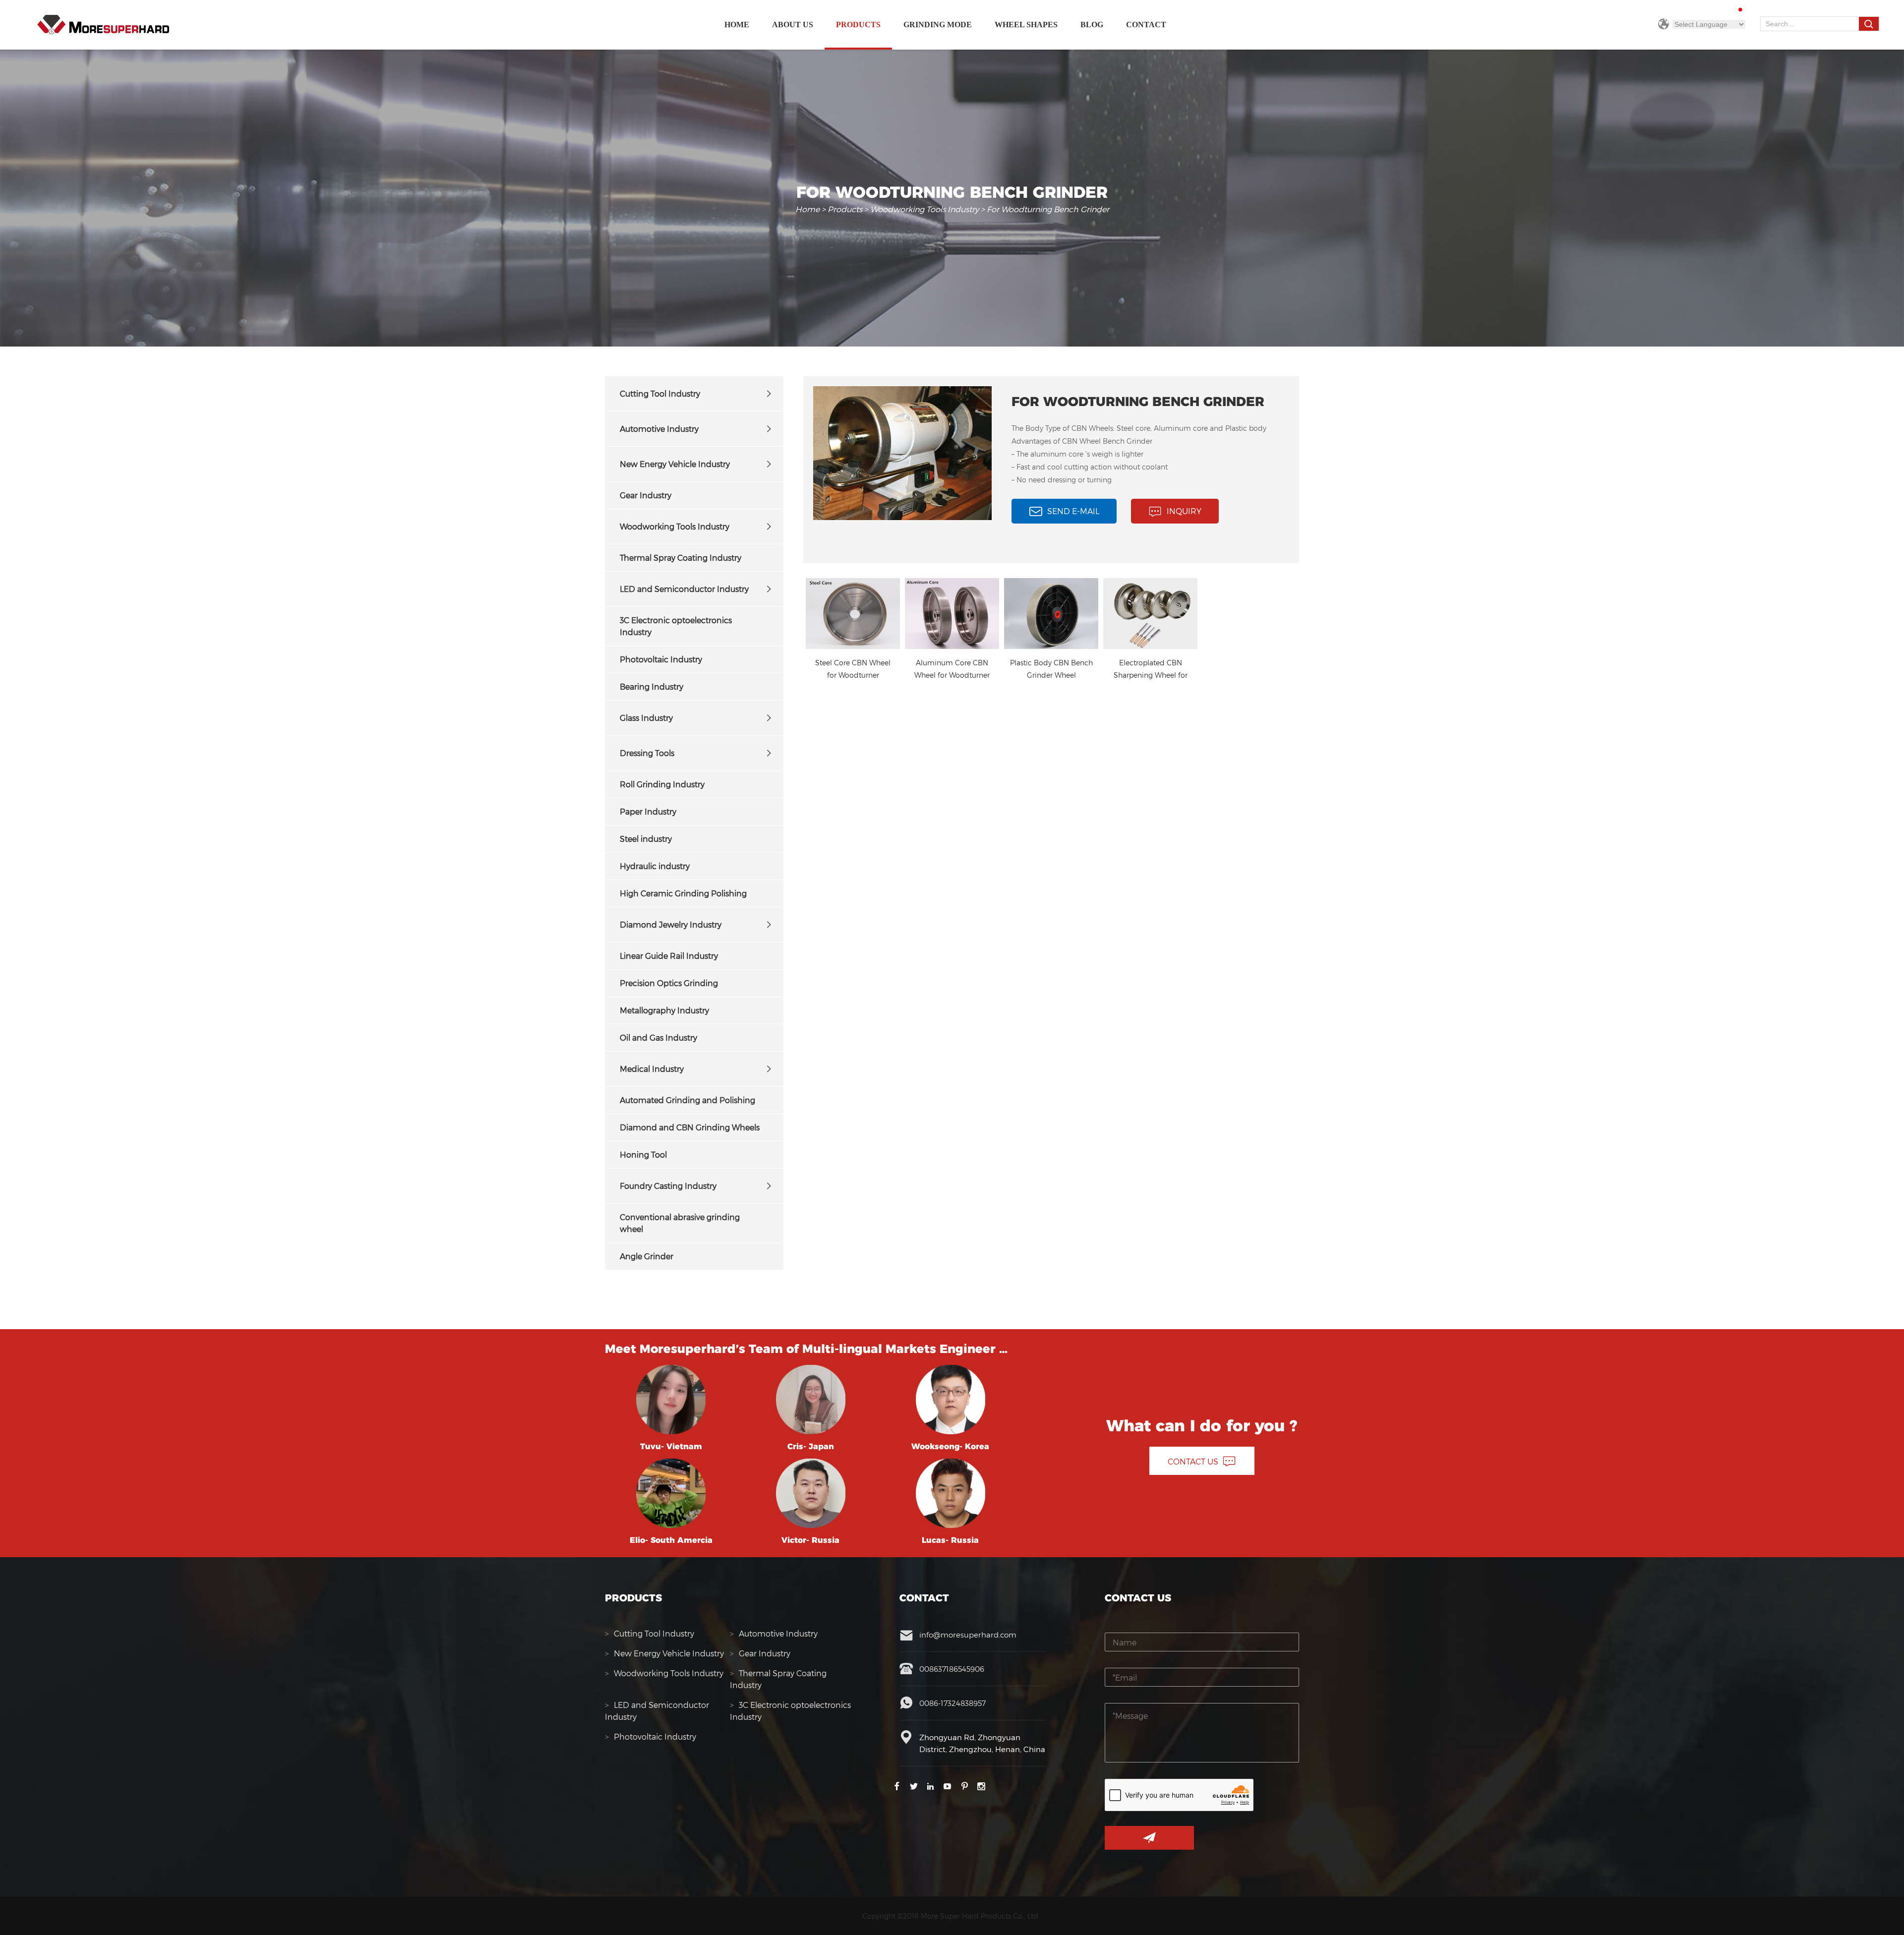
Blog (1092, 25)
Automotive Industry (659, 429)
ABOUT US (793, 25)
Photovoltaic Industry (661, 659)
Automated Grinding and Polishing (687, 1100)
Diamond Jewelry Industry (671, 924)
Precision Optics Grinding (669, 983)
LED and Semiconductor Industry (684, 589)
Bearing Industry (652, 686)
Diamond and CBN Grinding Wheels (690, 1127)
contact (1146, 25)
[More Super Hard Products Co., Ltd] (103, 25)
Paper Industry (648, 811)
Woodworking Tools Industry (924, 209)
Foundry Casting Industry (668, 1186)
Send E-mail (1073, 511)
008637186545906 (952, 1669)
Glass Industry (646, 718)
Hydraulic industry (655, 866)
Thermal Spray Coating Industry (681, 557)
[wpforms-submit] (1149, 1838)
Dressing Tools (647, 753)
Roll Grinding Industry (662, 784)
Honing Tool (643, 1154)
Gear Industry (646, 495)
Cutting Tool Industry (660, 393)
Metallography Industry (664, 1010)
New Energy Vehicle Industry (675, 464)
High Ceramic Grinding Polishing (683, 893)
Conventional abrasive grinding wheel (680, 1223)
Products (858, 25)
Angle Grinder (647, 1256)
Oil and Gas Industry (658, 1037)
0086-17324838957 (952, 1703)
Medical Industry (652, 1069)
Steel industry (646, 839)
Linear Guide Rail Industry (669, 956)
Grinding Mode (938, 25)
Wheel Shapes (1026, 25)
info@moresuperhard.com (968, 1635)
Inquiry (1184, 511)
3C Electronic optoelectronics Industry (676, 626)
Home (737, 25)
